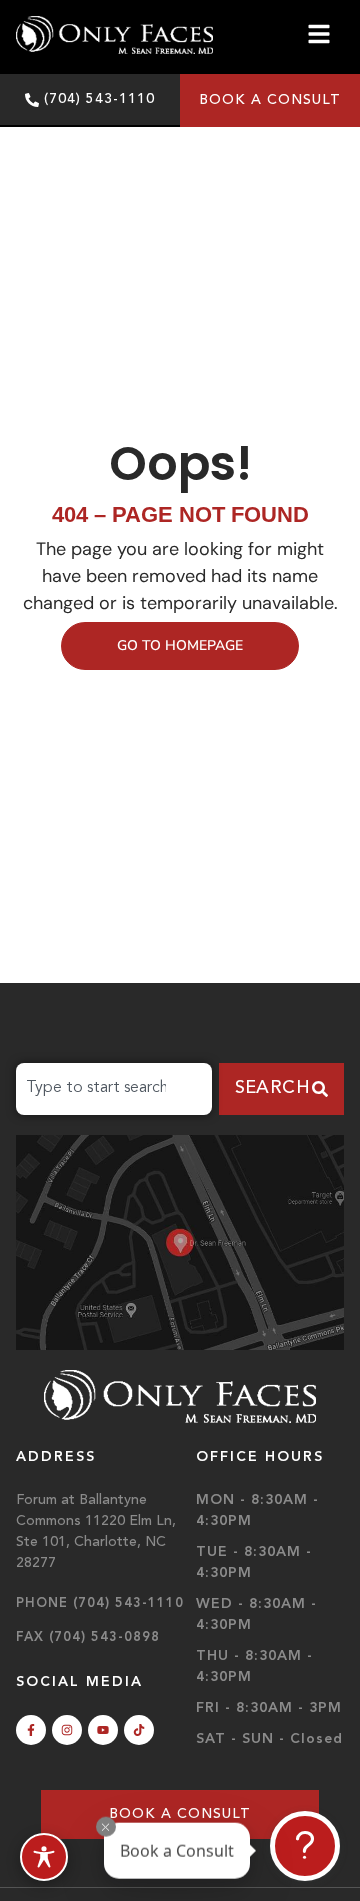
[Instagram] (67, 1730)
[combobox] (114, 1089)
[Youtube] (103, 1730)
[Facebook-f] (31, 1730)
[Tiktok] (139, 1730)
